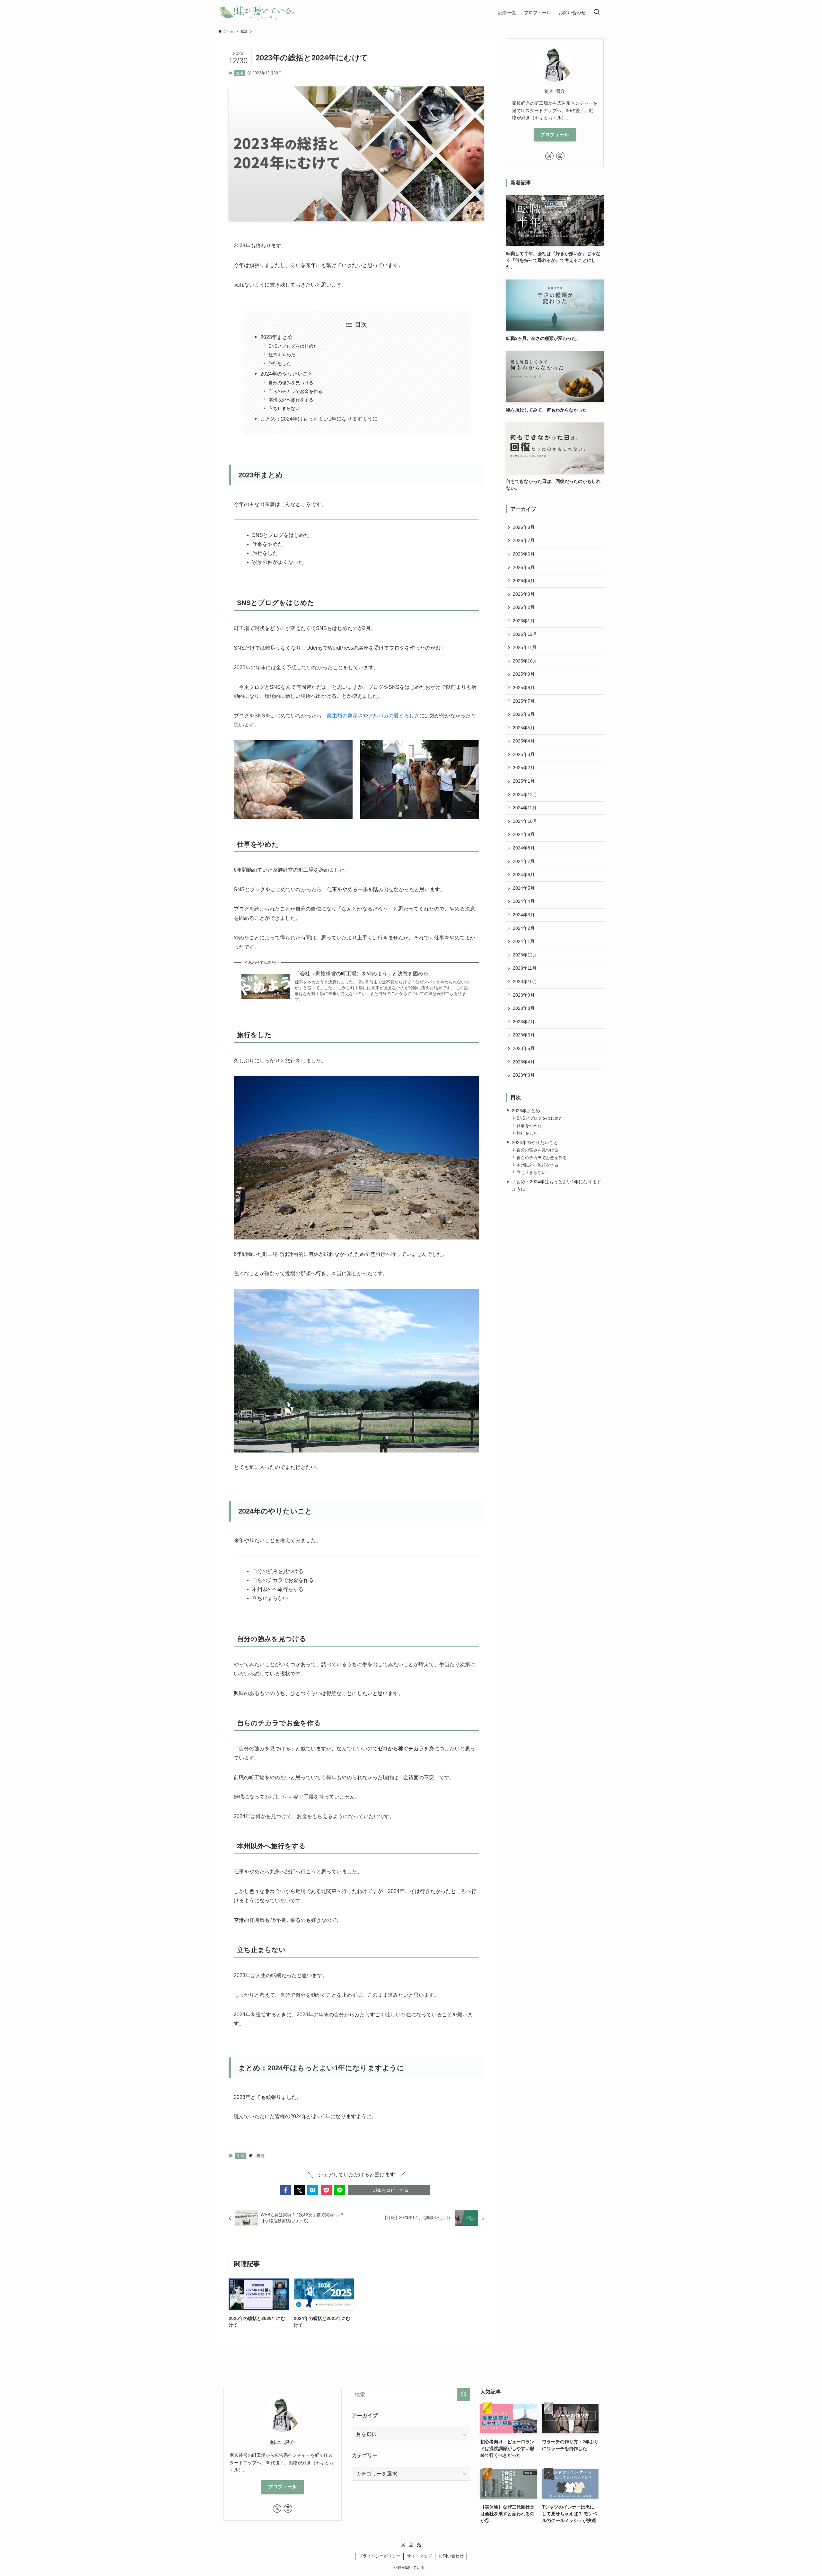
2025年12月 (525, 634)
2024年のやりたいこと (287, 374)
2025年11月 (525, 647)
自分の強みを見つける (291, 383)
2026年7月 (524, 540)
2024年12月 (525, 795)
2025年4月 (524, 741)
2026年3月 (524, 594)
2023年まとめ (276, 337)
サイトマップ (419, 2556)
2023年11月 (525, 968)
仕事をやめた (282, 355)
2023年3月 (524, 1075)
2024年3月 (524, 915)
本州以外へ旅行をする (291, 400)
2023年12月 (525, 955)
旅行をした (280, 363)
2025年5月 (524, 728)
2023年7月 (524, 1022)
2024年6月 (524, 875)
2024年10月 (525, 821)
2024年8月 (524, 848)
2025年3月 (524, 754)
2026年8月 (524, 527)
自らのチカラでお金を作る (295, 391)
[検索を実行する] (464, 2394)
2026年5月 (524, 567)
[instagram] (560, 156)
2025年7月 (524, 701)
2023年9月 (524, 995)
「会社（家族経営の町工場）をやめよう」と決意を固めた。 (364, 974)
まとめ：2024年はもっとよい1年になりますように (319, 419)
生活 (240, 73)
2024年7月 (524, 861)
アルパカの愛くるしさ (394, 716)
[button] (286, 2190)
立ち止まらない (284, 408)
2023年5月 (524, 1048)
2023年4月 (524, 1062)
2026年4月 (524, 581)
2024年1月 (524, 941)
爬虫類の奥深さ (345, 716)
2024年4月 (524, 901)
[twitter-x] (549, 156)
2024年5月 (524, 888)
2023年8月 (524, 1008)
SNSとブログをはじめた (293, 346)
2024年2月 (524, 928)
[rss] (419, 2545)
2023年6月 (524, 1035)
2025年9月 (524, 674)
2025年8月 (524, 688)
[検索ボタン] (597, 12)
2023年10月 (525, 982)
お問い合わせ (451, 2556)
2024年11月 (525, 808)
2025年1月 (524, 781)
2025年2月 (524, 768)
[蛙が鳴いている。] (256, 12)
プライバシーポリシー (380, 2556)
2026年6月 (524, 554)
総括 (260, 2156)
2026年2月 (524, 607)
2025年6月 (524, 714)
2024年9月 (524, 834)
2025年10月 (525, 661)
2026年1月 (524, 621)
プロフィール (555, 135)
